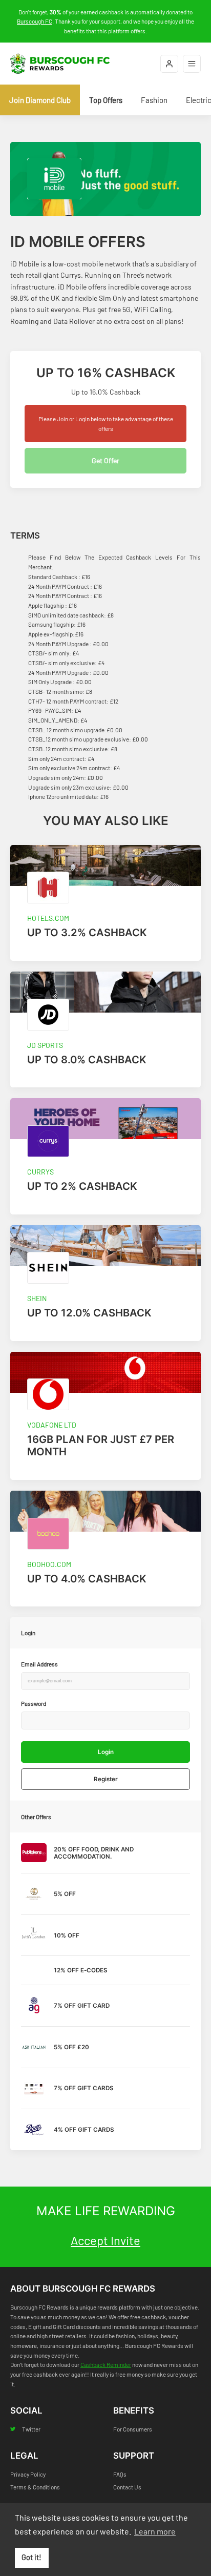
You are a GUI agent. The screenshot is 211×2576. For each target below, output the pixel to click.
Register (106, 1779)
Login (106, 1752)
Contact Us (127, 2487)
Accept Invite (105, 2240)
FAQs (120, 2474)
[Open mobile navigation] (192, 64)
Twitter (31, 2429)
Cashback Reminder (106, 2364)
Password (34, 1703)
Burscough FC (35, 21)
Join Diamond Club (40, 100)
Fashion (154, 100)
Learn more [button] (155, 2531)
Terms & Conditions (35, 2487)
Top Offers (106, 100)
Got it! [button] (31, 2557)
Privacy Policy (28, 2474)
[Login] (169, 64)
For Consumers (133, 2429)
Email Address (39, 1664)
